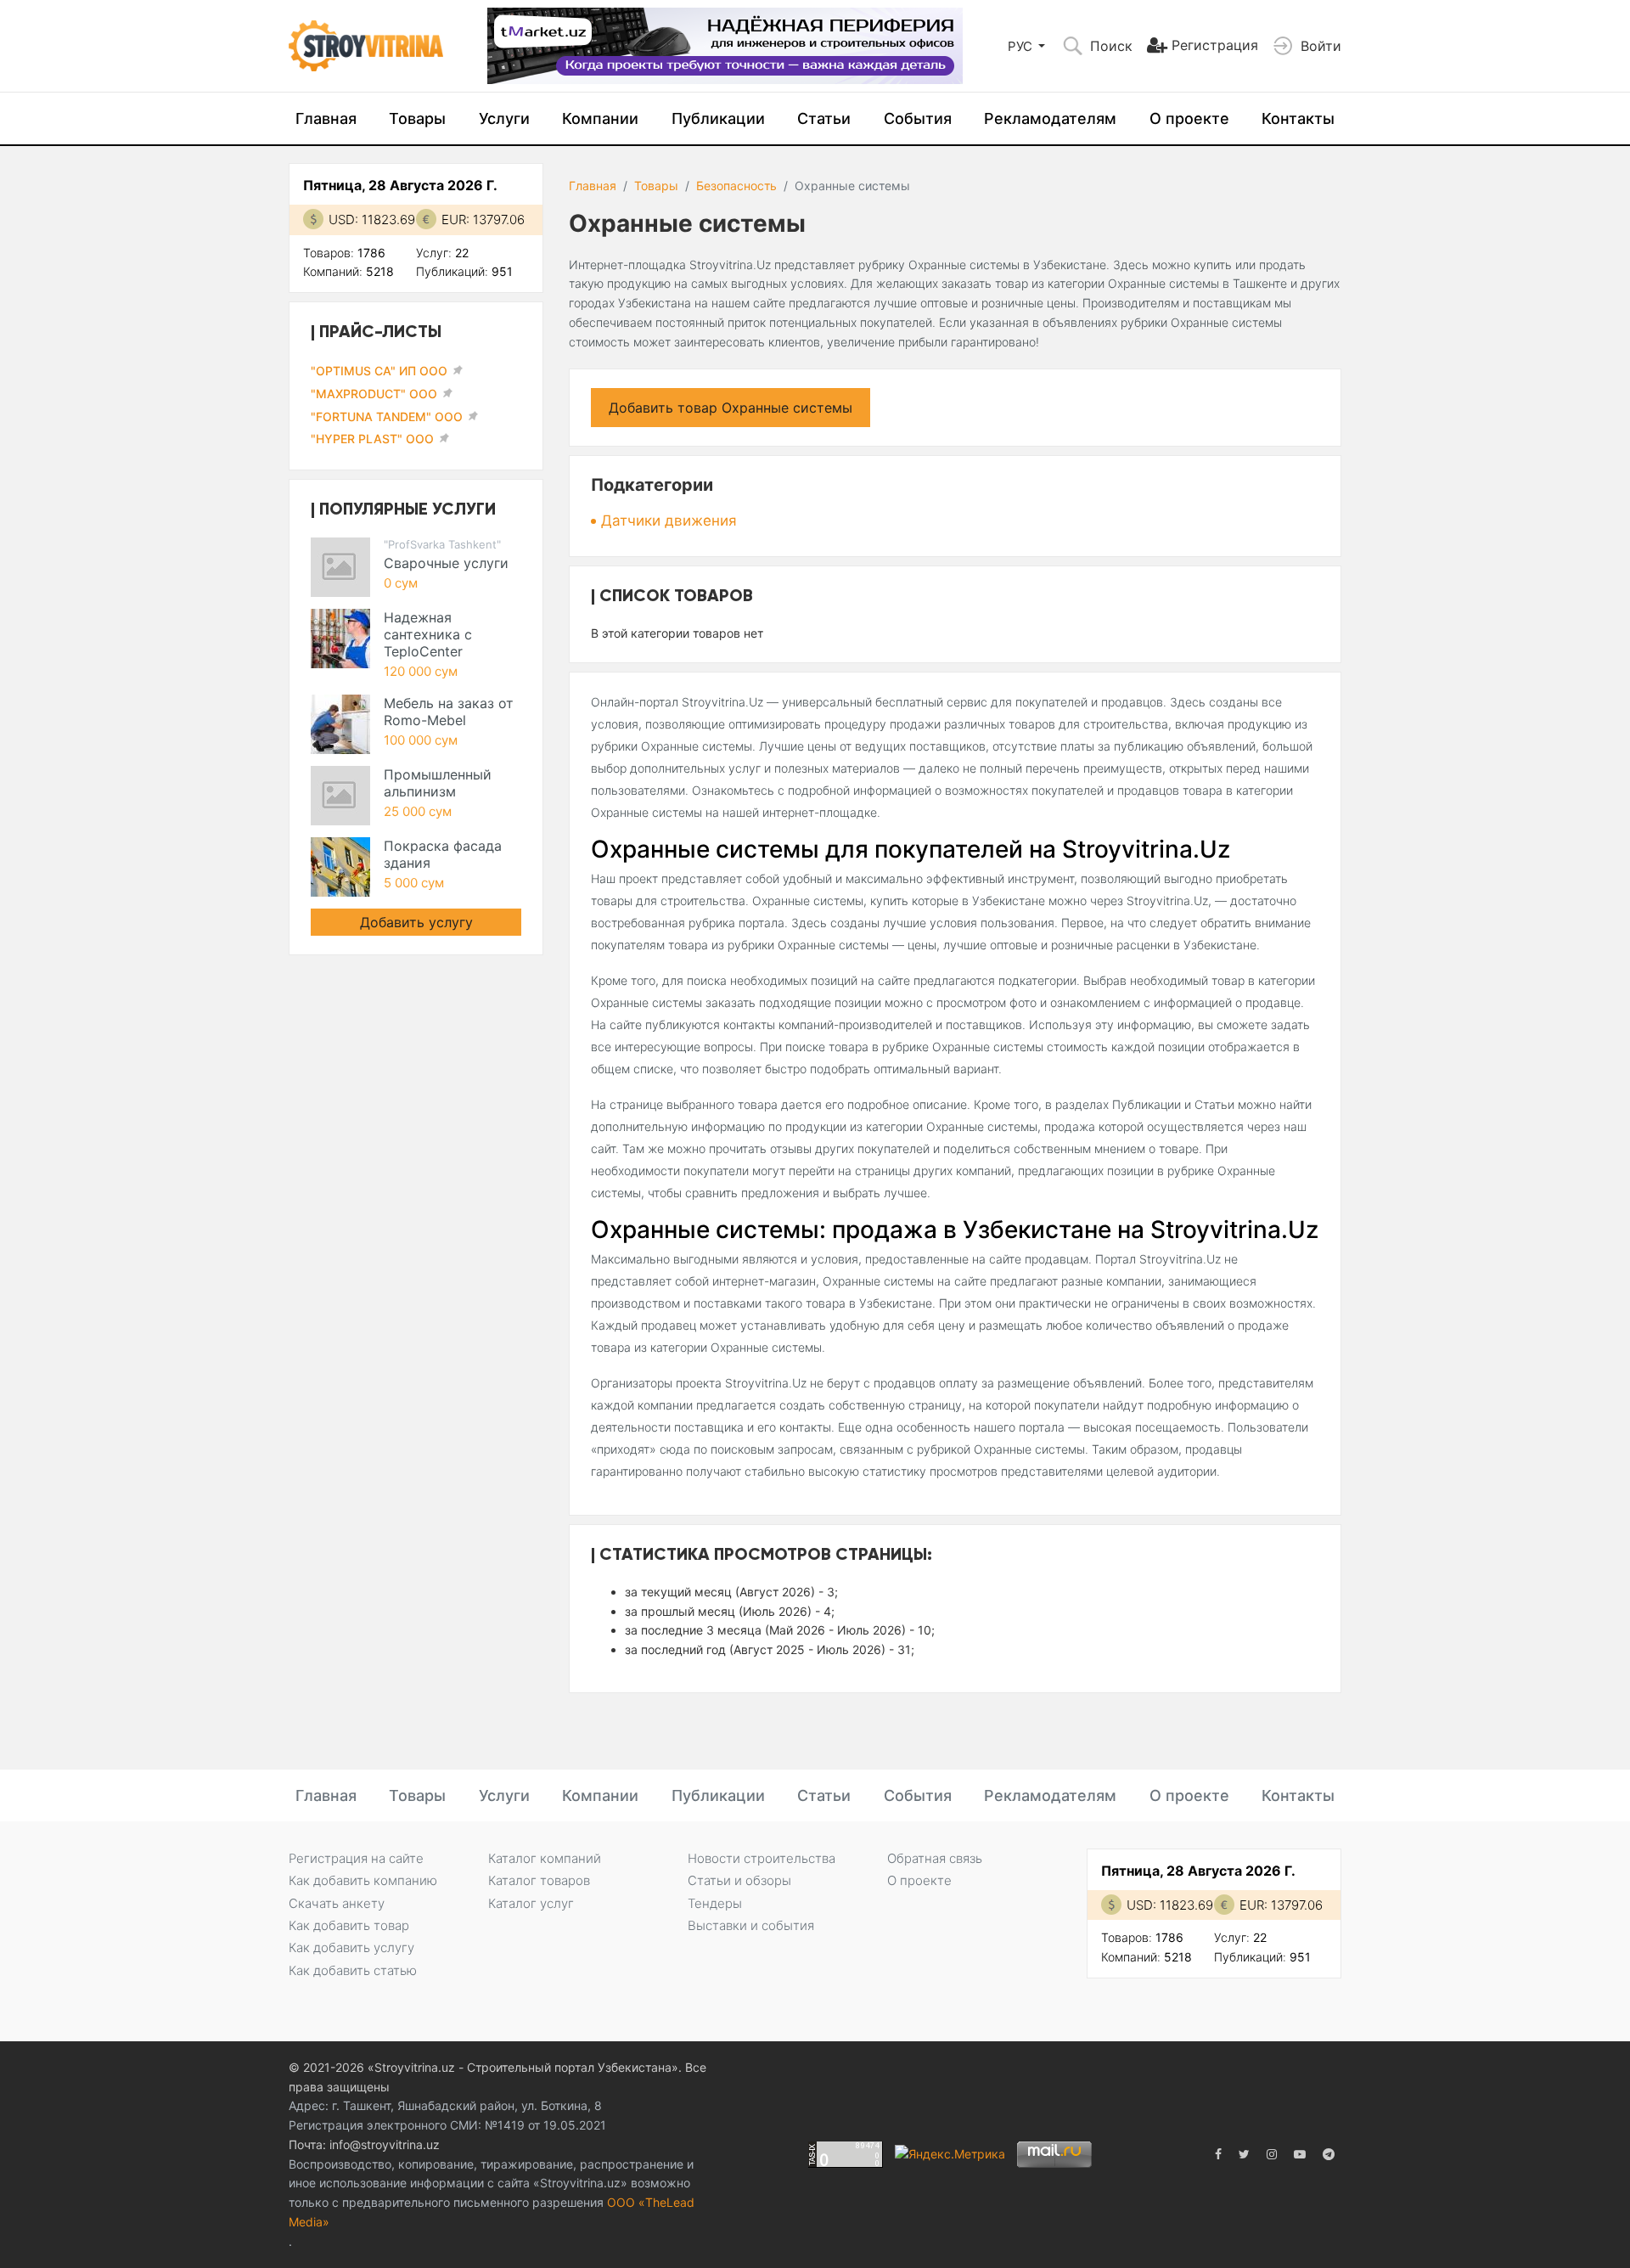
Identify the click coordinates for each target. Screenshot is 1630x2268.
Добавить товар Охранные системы (731, 408)
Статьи (824, 118)
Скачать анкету (337, 1903)
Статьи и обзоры (739, 1880)
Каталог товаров (539, 1880)
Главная (326, 118)
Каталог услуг (531, 1903)
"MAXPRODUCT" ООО (374, 394)
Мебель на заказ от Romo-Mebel (449, 712)
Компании (600, 118)
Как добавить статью (353, 1970)
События (918, 118)
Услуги (504, 118)
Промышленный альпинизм (438, 783)
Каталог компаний (545, 1858)
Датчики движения (669, 521)
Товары (417, 118)
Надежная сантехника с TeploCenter (428, 634)
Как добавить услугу (351, 1947)
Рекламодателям (1050, 118)
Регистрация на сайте (356, 1858)
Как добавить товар (349, 1925)
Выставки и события (751, 1925)
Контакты (1298, 118)
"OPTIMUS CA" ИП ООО (379, 371)
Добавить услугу (416, 922)
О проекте (1189, 118)
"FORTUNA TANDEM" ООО (387, 416)
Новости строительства (762, 1858)
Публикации (718, 118)
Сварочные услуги (446, 563)
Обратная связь (935, 1858)
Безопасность (736, 186)
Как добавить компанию (363, 1880)
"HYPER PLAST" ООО (372, 439)
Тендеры (715, 1903)
